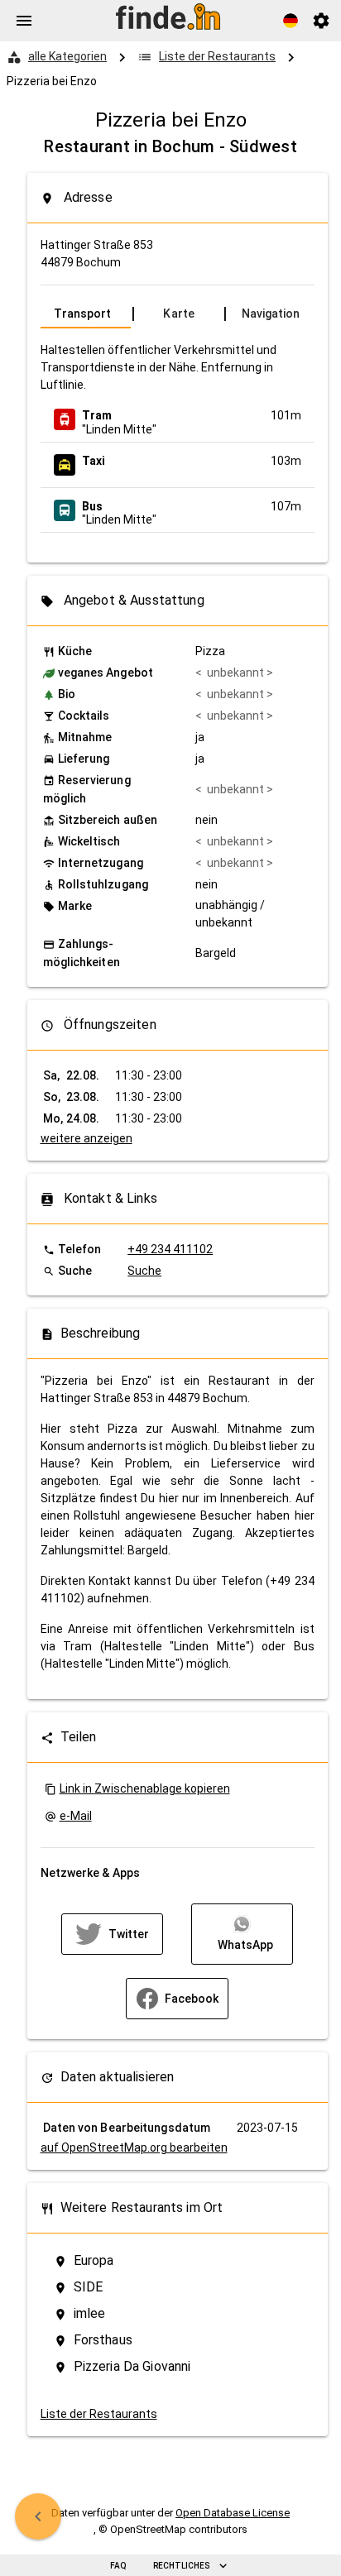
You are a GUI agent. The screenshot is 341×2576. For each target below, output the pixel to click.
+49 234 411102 (170, 1249)
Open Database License (233, 2513)
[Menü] (24, 21)
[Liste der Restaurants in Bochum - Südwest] (38, 2516)
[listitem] (178, 419)
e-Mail (76, 1816)
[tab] (86, 314)
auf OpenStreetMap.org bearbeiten (134, 2147)
